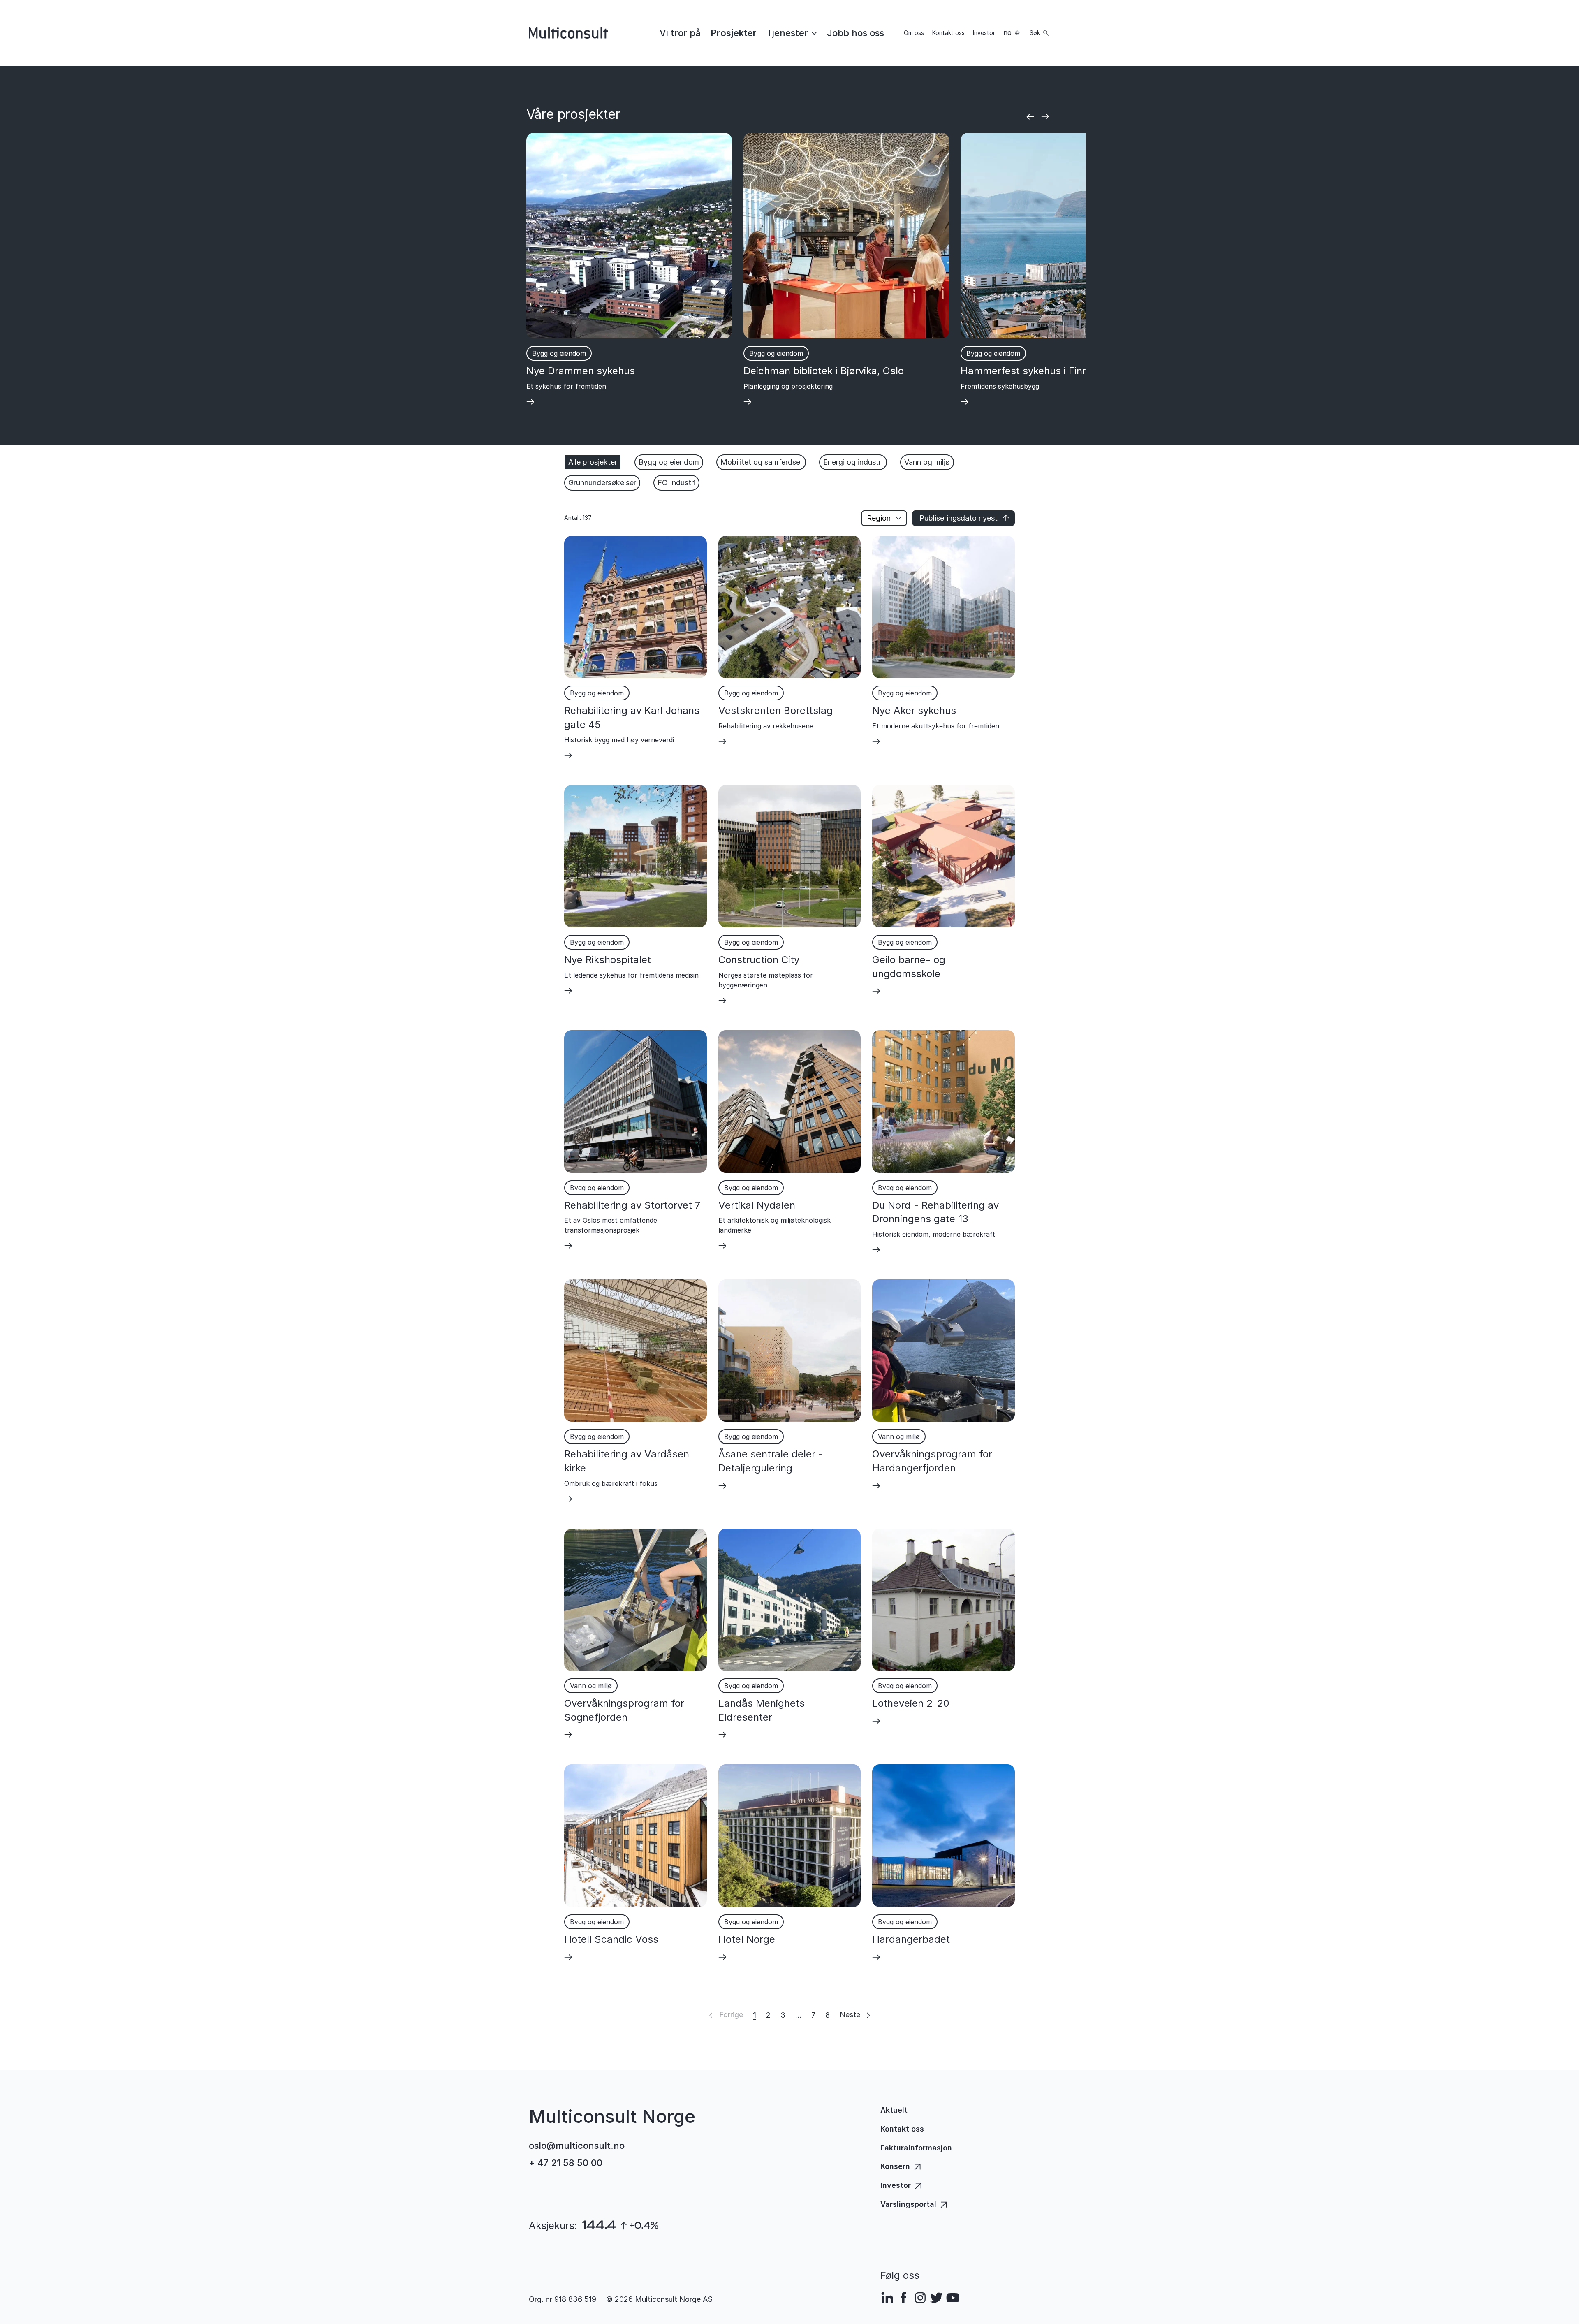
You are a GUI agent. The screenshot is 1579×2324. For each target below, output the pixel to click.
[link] (680, 33)
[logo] (568, 33)
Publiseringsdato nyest (959, 518)
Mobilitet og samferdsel (761, 462)
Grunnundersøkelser (602, 483)
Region (879, 518)
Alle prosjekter (593, 462)
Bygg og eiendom (669, 462)
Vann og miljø (927, 462)
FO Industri (676, 483)
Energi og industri (853, 462)
